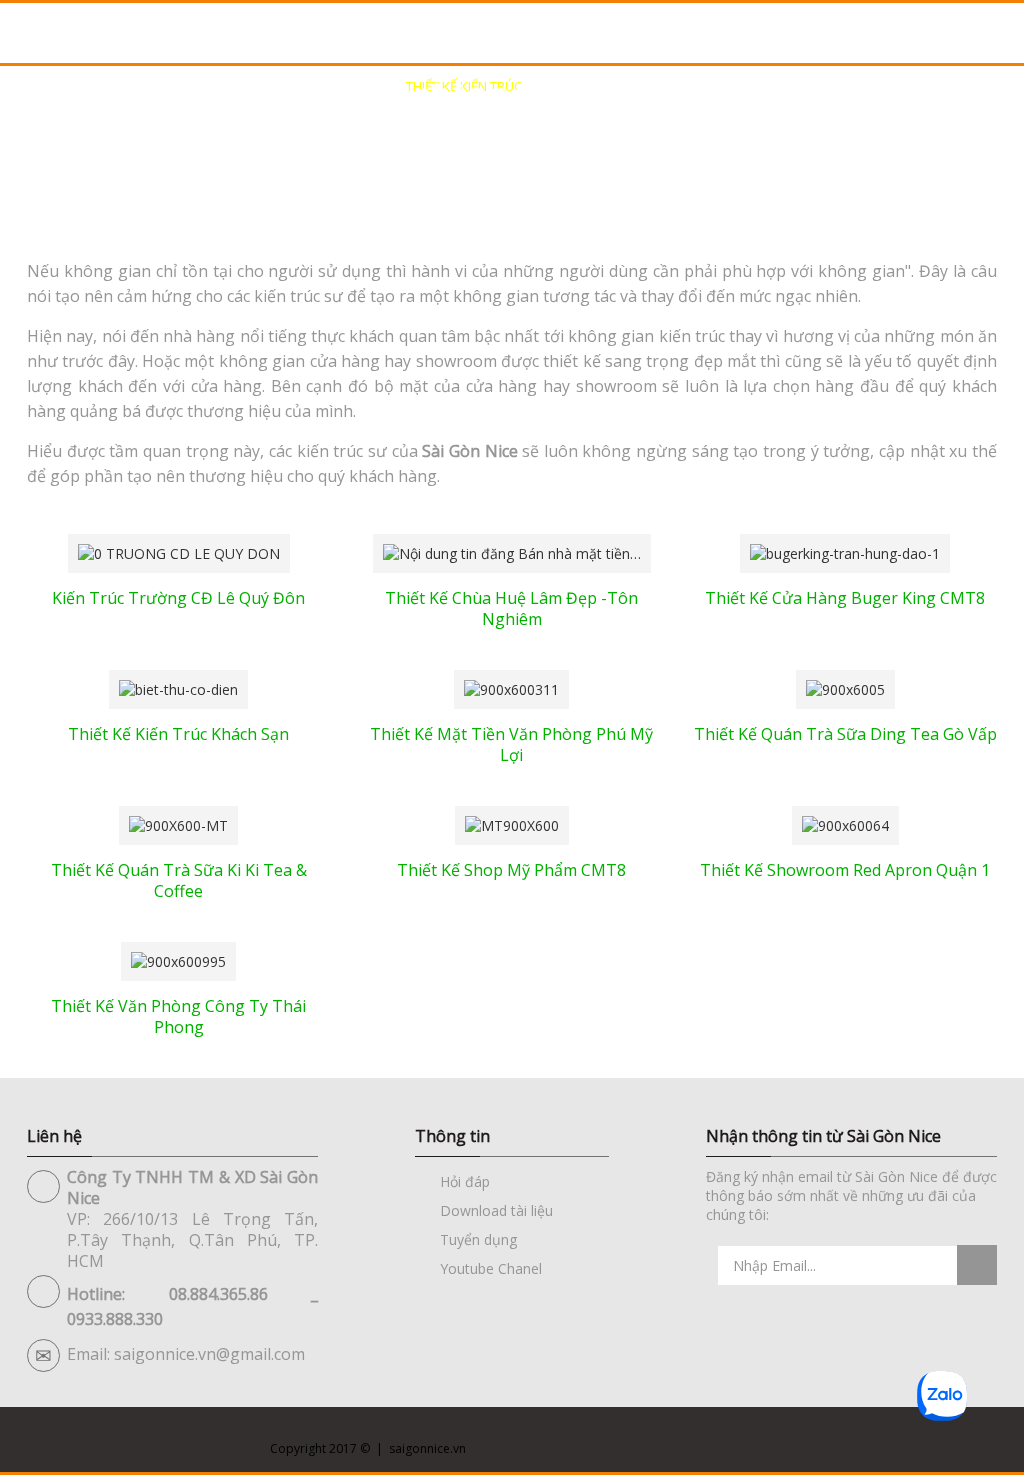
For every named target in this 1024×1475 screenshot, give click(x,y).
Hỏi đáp (465, 1181)
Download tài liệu (496, 1210)
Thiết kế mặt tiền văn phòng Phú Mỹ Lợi (511, 744)
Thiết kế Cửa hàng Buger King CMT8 (845, 598)
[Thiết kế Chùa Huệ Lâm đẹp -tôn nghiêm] (512, 551)
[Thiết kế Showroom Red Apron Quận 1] (845, 823)
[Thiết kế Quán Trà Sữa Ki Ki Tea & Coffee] (178, 823)
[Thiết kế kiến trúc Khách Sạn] (178, 687)
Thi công (783, 86)
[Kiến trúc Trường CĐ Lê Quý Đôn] (179, 551)
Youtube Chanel (491, 1268)
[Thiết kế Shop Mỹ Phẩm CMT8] (512, 823)
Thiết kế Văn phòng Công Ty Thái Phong (178, 1016)
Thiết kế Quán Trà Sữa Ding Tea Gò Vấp (845, 734)
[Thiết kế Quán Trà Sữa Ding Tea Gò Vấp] (845, 687)
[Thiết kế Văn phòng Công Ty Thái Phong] (178, 959)
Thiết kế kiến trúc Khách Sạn (178, 734)
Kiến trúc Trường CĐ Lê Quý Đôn (178, 598)
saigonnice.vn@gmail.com (209, 1354)
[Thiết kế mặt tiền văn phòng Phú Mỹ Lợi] (511, 687)
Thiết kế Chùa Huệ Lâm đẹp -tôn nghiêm (511, 608)
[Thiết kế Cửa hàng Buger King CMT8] (845, 551)
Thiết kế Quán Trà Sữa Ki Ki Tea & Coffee (179, 880)
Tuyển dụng (478, 1239)
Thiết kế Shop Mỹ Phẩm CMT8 (511, 870)
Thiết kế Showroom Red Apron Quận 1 (845, 870)
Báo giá (899, 86)
